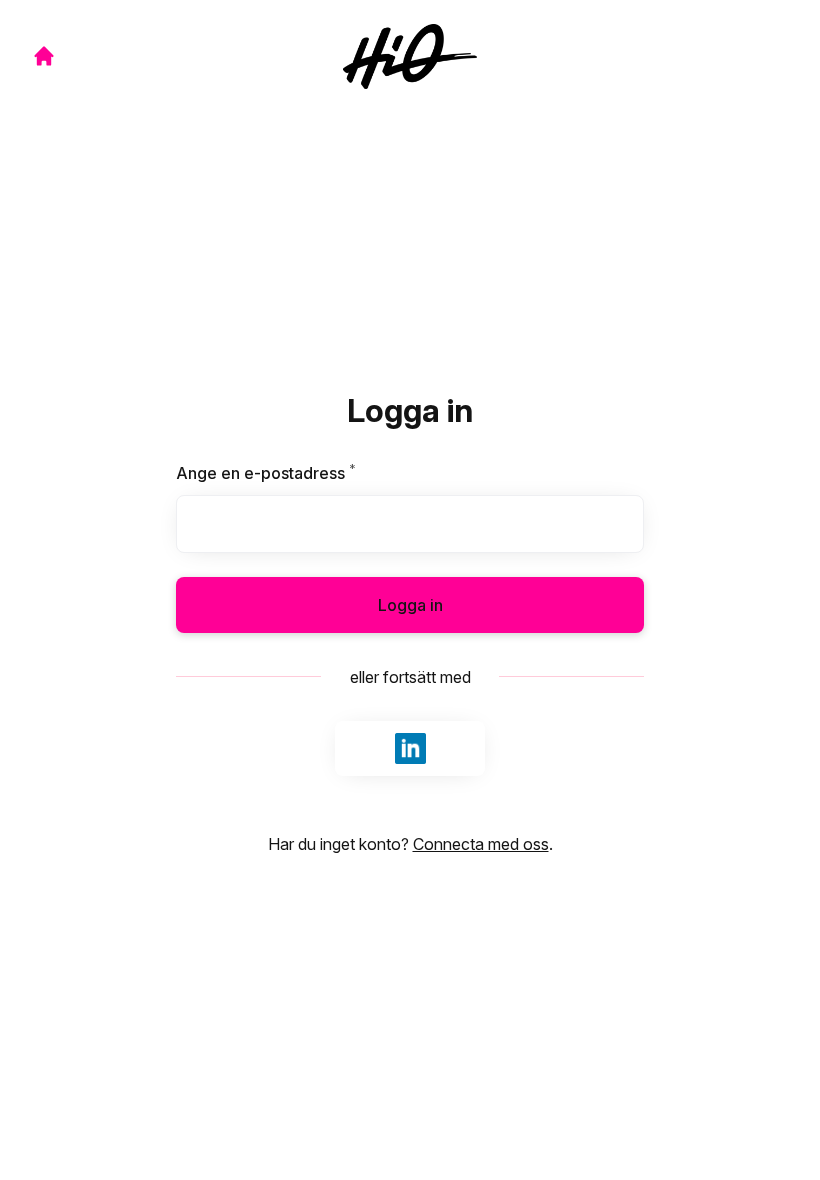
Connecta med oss (481, 844)
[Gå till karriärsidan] (44, 56)
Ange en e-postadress (314, 473)
